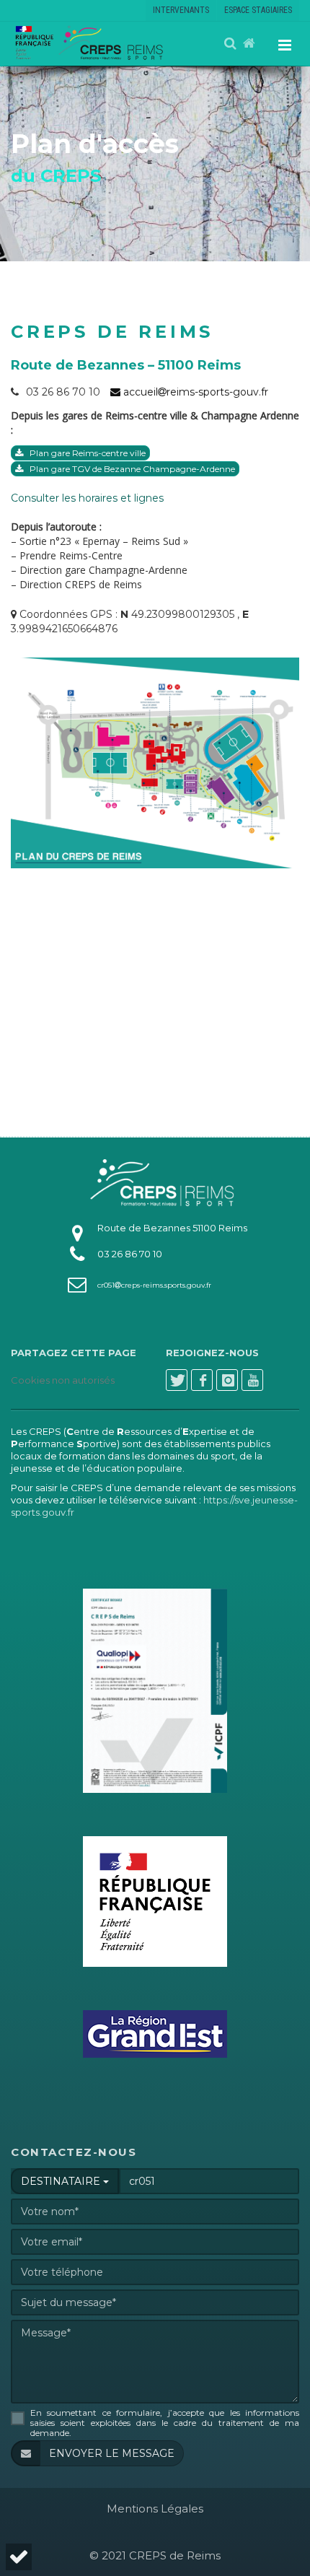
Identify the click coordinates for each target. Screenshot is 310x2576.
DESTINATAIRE (62, 2181)
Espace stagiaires (258, 10)
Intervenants (181, 10)
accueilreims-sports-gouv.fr (194, 392)
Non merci (59, 2512)
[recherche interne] (231, 44)
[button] (17, 2557)
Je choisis (160, 2512)
